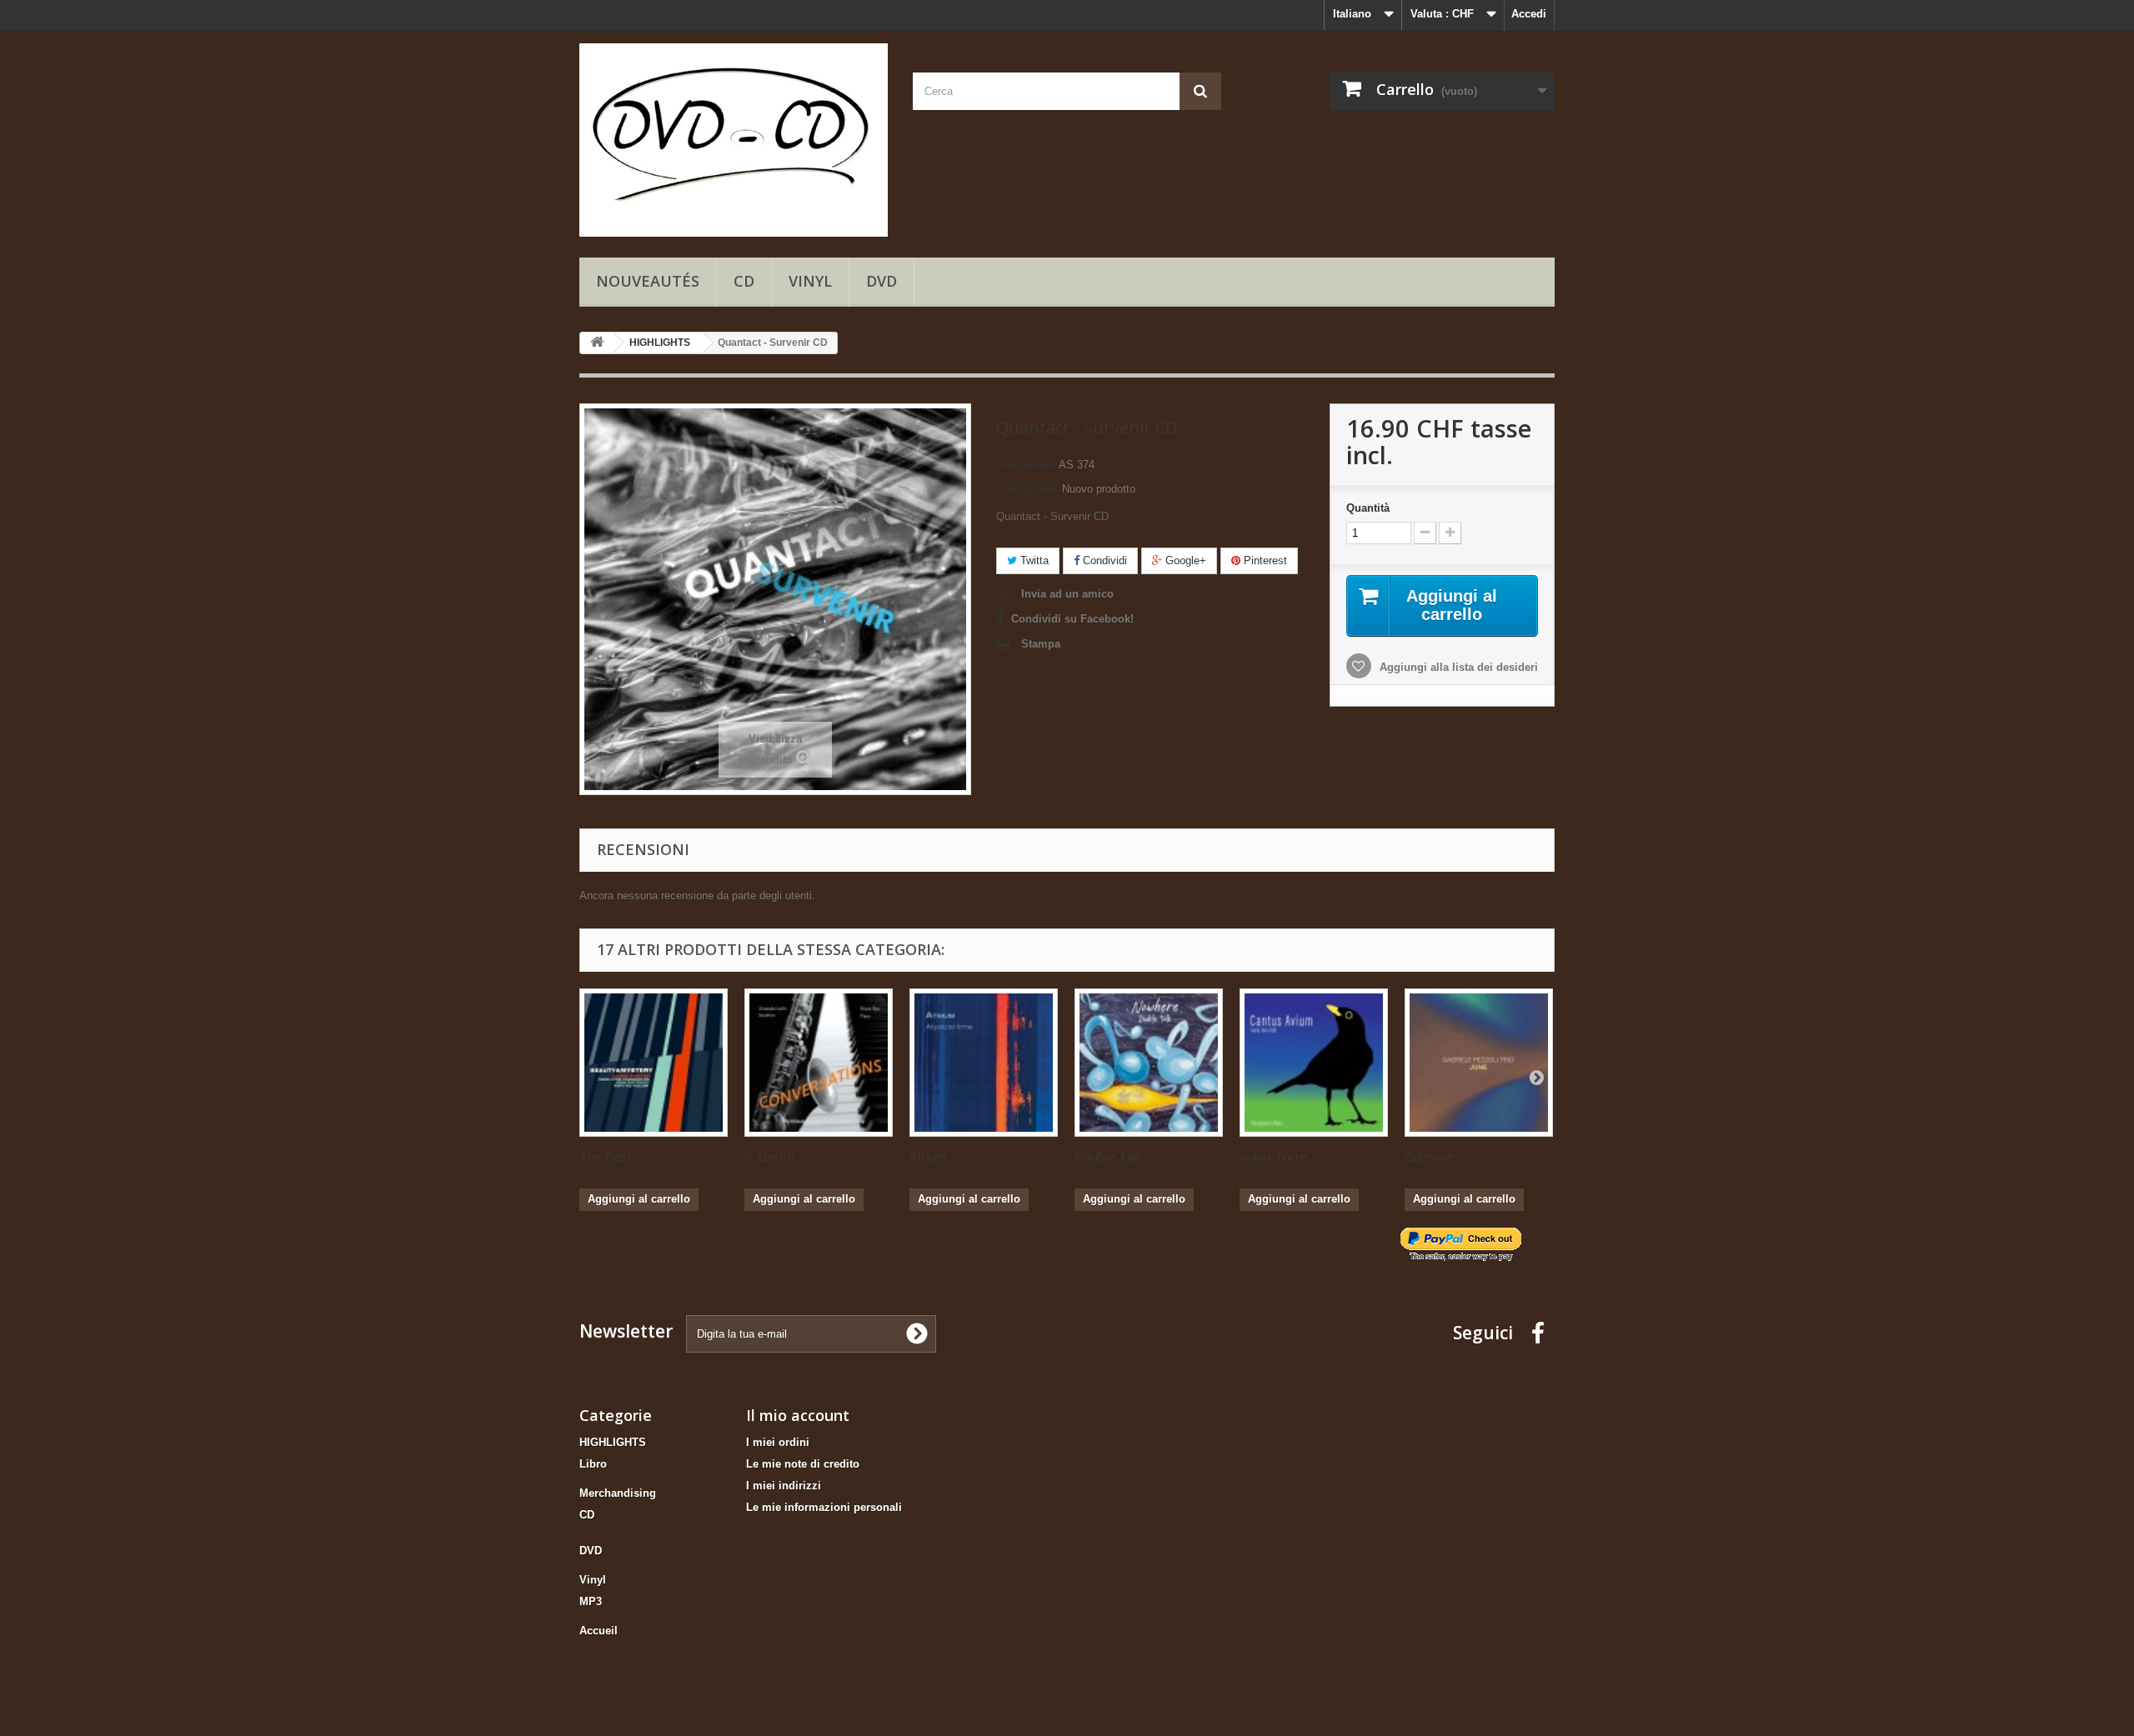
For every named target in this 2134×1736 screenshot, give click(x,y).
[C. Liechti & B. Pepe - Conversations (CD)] (819, 1063)
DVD (882, 281)
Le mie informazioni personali (824, 1507)
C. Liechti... (773, 1156)
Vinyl (810, 281)
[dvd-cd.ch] (734, 140)
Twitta (1033, 560)
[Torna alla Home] (597, 343)
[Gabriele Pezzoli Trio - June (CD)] (1479, 1063)
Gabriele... (1433, 1156)
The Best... (610, 1156)
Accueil (599, 1631)
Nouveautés (648, 281)
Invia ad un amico (1067, 594)
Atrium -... (936, 1156)
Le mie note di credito (803, 1464)
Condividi (1103, 560)
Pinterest (1264, 560)
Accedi (1529, 14)
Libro (593, 1464)
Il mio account (798, 1415)
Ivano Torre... (1277, 1156)
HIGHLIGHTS (613, 1442)
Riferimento (1026, 465)
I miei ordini (778, 1442)
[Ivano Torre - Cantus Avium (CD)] (1314, 1063)
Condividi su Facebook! (1072, 619)
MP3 (591, 1601)
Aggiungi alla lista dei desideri (1457, 667)
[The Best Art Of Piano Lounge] (654, 1063)
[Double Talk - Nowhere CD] (1149, 1063)
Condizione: (1027, 489)
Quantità (1368, 508)
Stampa (1041, 644)
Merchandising (618, 1493)
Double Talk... (1112, 1156)
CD (744, 281)
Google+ (1184, 560)
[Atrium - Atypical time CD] (984, 1063)
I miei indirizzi (784, 1486)
